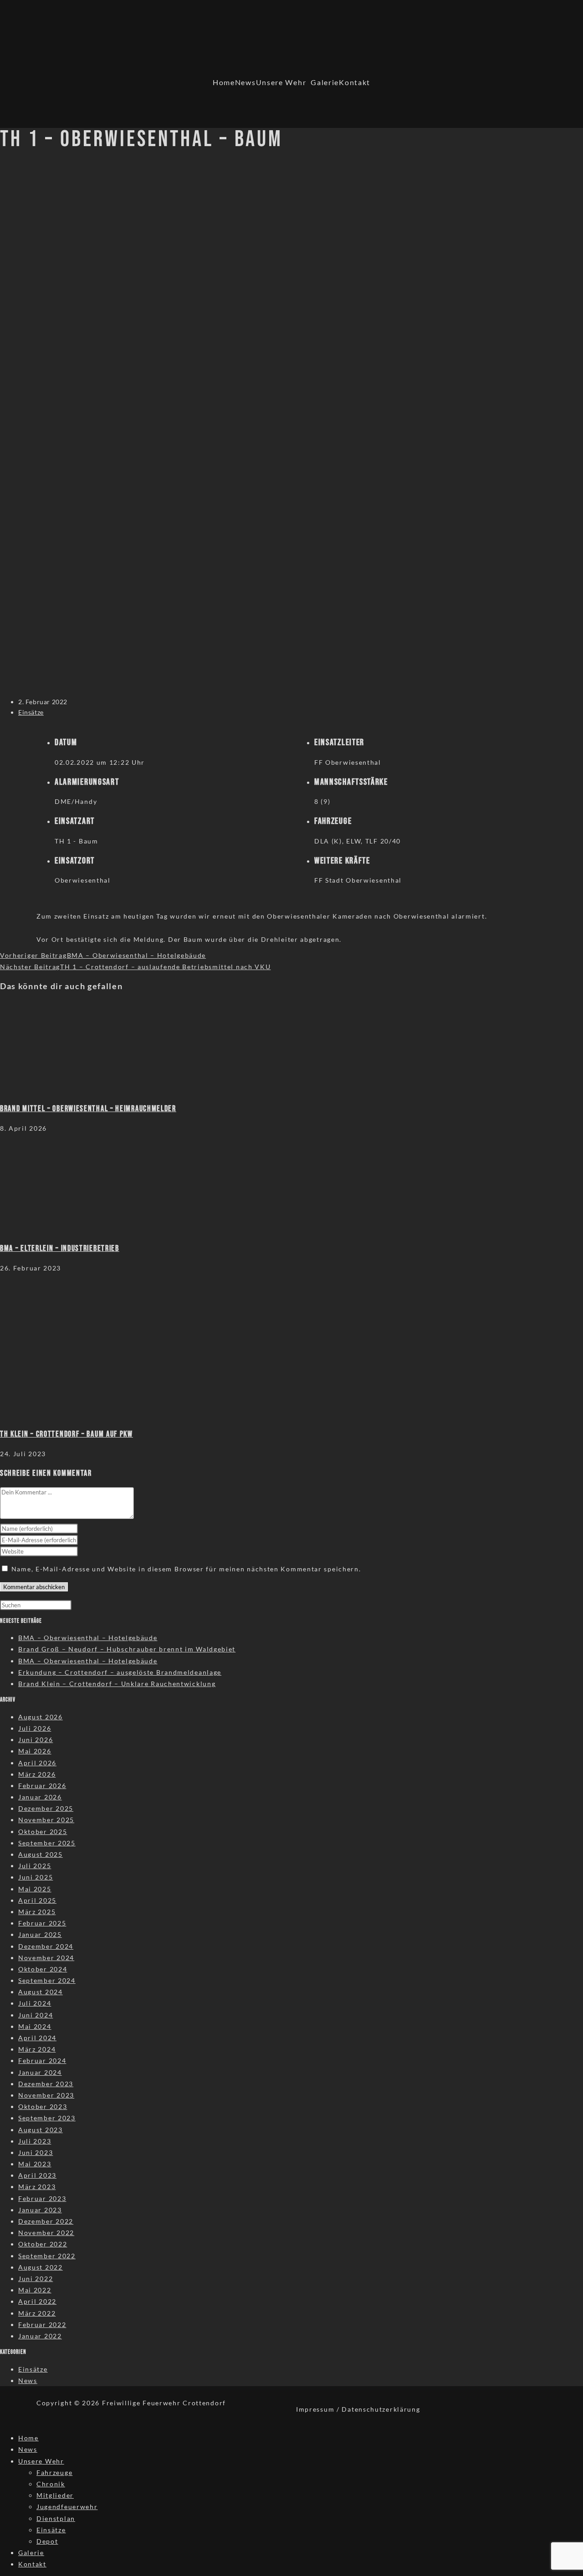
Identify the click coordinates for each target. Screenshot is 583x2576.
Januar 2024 (40, 2072)
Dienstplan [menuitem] (56, 2518)
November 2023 (46, 2095)
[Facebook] (404, 90)
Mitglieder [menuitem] (55, 2495)
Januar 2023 (40, 2210)
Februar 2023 (42, 2198)
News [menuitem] (28, 2449)
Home (224, 82)
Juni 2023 (36, 2152)
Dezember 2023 (46, 2084)
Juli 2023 (35, 2141)
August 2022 (41, 2267)
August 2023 (41, 2130)
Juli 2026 (35, 1728)
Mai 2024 (35, 2026)
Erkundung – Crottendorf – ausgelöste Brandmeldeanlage (120, 1672)
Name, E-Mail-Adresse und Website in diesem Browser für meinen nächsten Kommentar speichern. (186, 1569)
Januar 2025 (40, 1934)
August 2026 (41, 1717)
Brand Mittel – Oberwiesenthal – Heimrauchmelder (88, 1109)
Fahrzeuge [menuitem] (54, 2472)
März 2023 (37, 2187)
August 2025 (41, 1854)
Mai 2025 (35, 1889)
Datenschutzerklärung (381, 2409)
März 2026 (37, 1774)
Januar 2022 (40, 2336)
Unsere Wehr (281, 82)
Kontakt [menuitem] (32, 2564)
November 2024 (46, 1958)
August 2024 (41, 1992)
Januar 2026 (40, 1797)
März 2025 (37, 1912)
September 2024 (47, 1980)
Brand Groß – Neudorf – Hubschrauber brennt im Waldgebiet (127, 1649)
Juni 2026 (36, 1740)
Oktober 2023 (43, 2106)
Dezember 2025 (46, 1808)
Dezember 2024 (46, 1946)
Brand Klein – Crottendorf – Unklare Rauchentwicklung (117, 1684)
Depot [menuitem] (47, 2541)
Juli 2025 (35, 1866)
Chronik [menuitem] (51, 2484)
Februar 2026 (42, 1786)
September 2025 (47, 1843)
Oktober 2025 (43, 1832)
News (245, 82)
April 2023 (37, 2175)
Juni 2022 (36, 2279)
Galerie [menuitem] (31, 2553)
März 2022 (37, 2313)
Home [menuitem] (28, 2438)
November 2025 (46, 1820)
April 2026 (37, 1763)
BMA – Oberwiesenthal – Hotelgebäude (88, 1638)
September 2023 (47, 2118)
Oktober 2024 (43, 1969)
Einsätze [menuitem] (51, 2530)
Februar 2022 (42, 2324)
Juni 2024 (36, 2015)
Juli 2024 (35, 2003)
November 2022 (46, 2233)
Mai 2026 (35, 1751)
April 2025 (37, 1900)
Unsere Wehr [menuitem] (41, 2461)
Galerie (325, 82)
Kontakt (355, 82)
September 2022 (47, 2256)
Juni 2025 (36, 1877)
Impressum (315, 2409)
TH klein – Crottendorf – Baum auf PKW (66, 1434)
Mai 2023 (35, 2164)
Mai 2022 (35, 2290)
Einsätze (31, 712)
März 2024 (37, 2049)
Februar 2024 (42, 2060)
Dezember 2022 (46, 2221)
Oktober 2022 (43, 2244)
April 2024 (37, 2038)
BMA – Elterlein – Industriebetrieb (60, 1248)
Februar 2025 (42, 1923)
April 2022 (37, 2301)
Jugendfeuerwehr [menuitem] (67, 2507)
